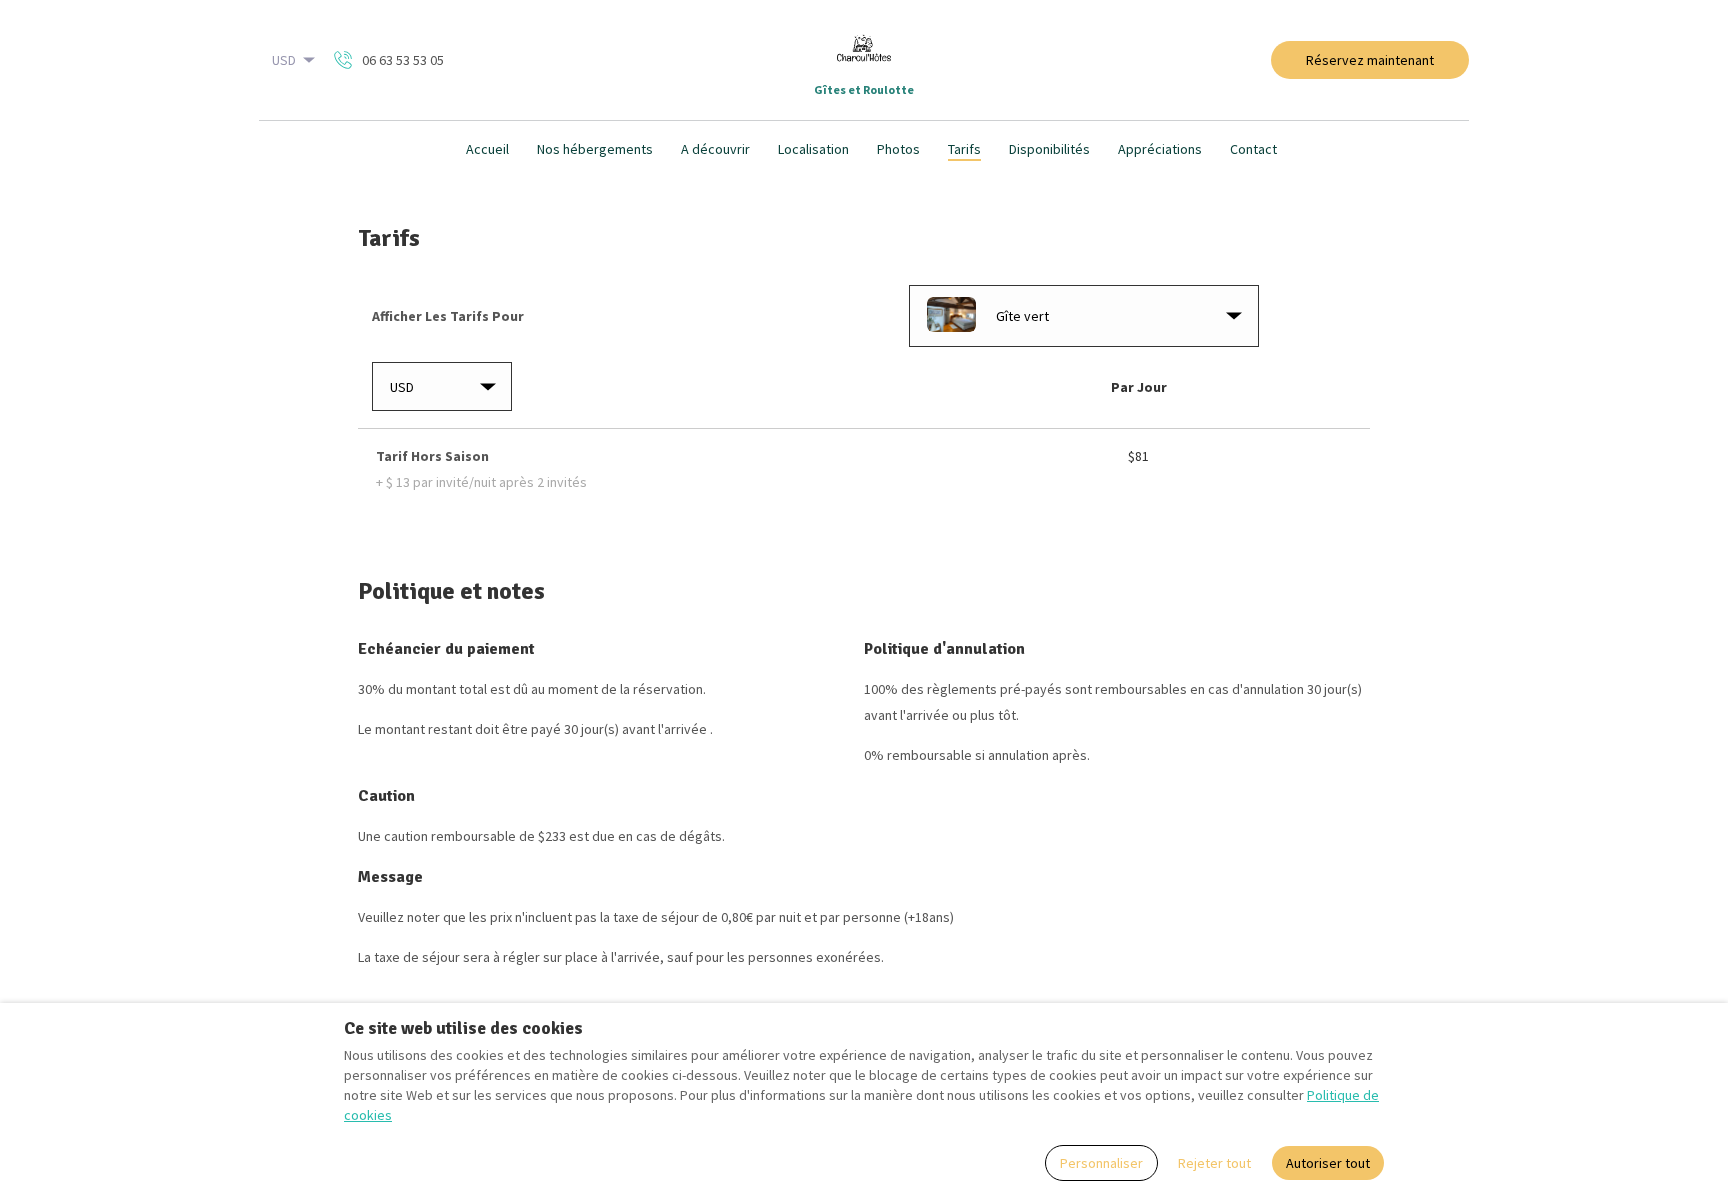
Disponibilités (1049, 149)
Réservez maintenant (1370, 60)
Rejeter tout (1214, 1163)
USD (284, 60)
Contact (1253, 149)
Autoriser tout (1328, 1163)
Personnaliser (1101, 1163)
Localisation (813, 149)
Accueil (487, 149)
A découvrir (715, 149)
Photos (898, 149)
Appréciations (1160, 149)
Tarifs (964, 149)
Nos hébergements (595, 149)
